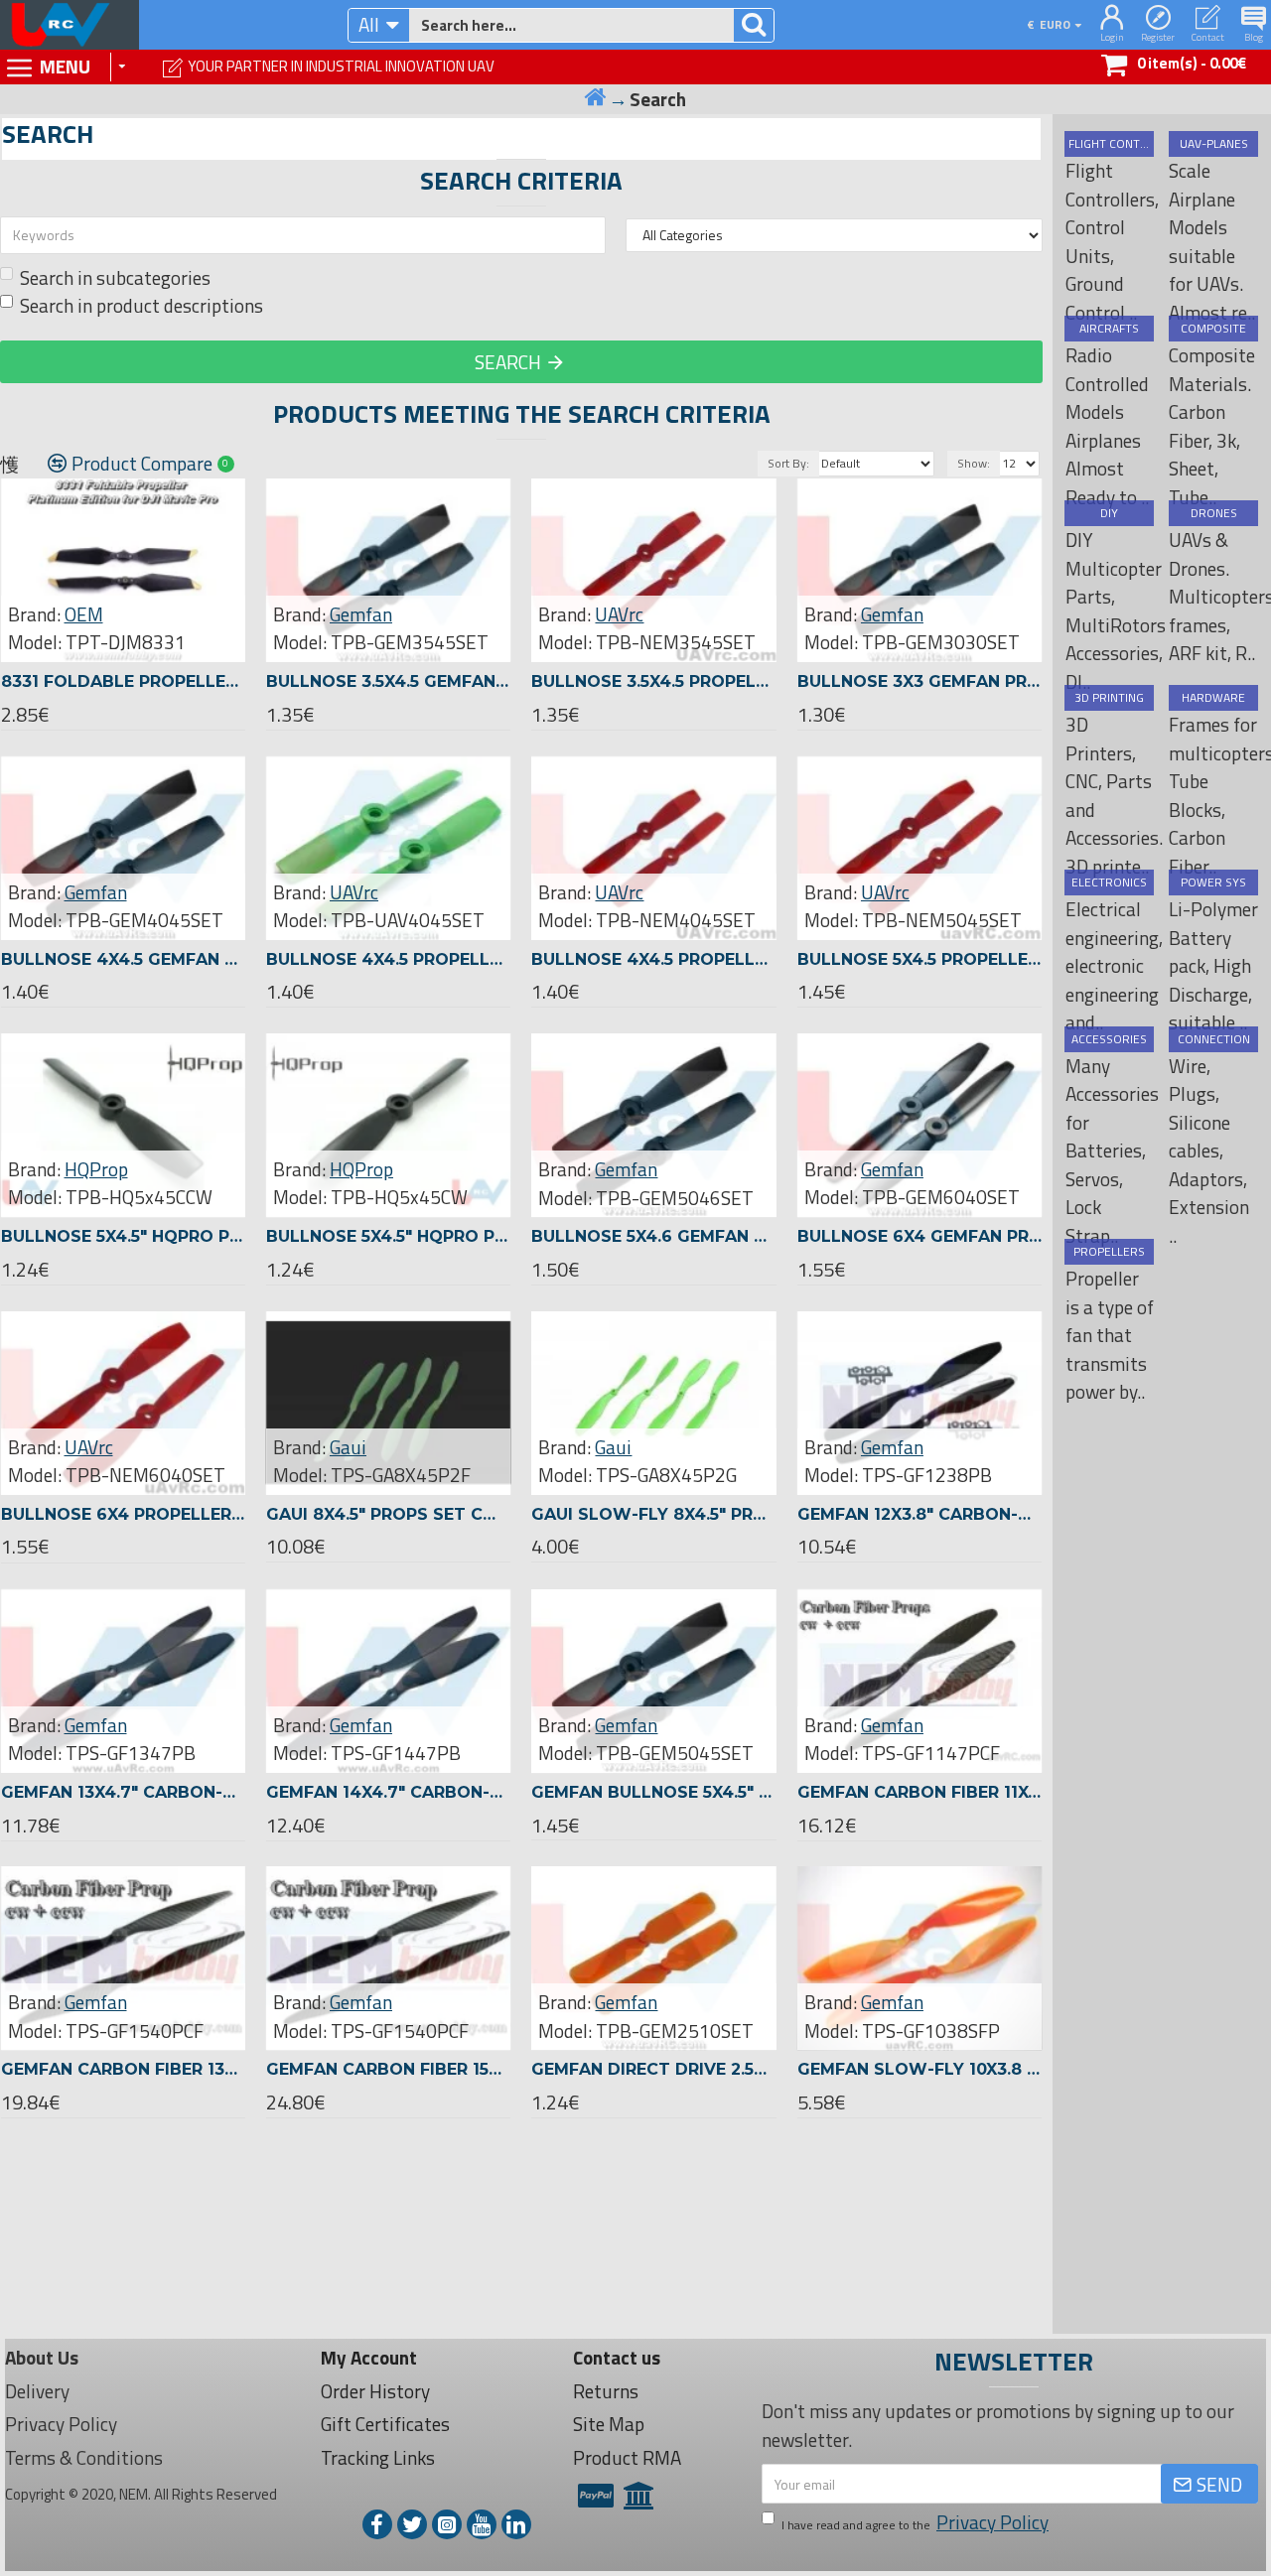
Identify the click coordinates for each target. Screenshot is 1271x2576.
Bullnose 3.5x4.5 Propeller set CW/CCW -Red (653, 681)
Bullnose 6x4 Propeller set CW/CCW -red (123, 1514)
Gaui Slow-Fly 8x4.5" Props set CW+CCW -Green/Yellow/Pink (653, 1514)
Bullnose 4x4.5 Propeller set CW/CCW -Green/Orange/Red (388, 959)
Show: (974, 463)
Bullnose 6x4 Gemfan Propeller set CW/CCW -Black (919, 1236)
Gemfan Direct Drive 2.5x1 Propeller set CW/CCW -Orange (653, 2069)
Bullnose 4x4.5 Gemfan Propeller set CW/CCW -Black (123, 959)
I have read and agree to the (915, 2522)
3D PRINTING (1109, 698)
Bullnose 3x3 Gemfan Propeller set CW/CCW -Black (919, 681)
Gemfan (361, 614)
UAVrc (619, 614)
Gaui (348, 1447)
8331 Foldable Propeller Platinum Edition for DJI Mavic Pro (123, 681)
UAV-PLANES (1214, 144)
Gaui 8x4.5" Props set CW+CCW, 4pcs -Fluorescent (388, 1514)
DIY (1109, 513)
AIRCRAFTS (1109, 329)
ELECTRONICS (1109, 882)
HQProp (96, 1169)
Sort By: (788, 463)
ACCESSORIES (1109, 1039)
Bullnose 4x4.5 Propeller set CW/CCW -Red (653, 959)
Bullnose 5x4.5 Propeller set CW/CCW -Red (919, 959)
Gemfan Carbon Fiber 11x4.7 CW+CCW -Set (919, 1792)
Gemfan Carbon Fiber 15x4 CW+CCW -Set (388, 2069)
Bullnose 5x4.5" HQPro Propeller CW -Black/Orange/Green (388, 1236)
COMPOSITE (1213, 329)
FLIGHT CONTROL (1109, 144)
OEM (84, 614)
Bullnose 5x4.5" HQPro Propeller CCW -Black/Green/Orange (123, 1236)
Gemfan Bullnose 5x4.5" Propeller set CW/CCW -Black (653, 1792)
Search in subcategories (115, 278)
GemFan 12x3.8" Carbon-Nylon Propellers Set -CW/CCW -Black (919, 1514)
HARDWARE (1213, 698)
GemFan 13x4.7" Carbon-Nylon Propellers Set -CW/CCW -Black (123, 1792)
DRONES (1214, 513)
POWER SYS (1213, 882)
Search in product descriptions (141, 306)
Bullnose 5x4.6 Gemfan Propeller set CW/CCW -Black (653, 1236)
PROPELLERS (1109, 1252)
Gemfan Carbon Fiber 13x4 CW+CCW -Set (123, 2069)
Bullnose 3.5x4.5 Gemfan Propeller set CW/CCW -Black (388, 681)
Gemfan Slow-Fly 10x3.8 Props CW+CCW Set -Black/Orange (919, 2069)
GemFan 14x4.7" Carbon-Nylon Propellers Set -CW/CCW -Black (388, 1792)
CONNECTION (1214, 1039)
